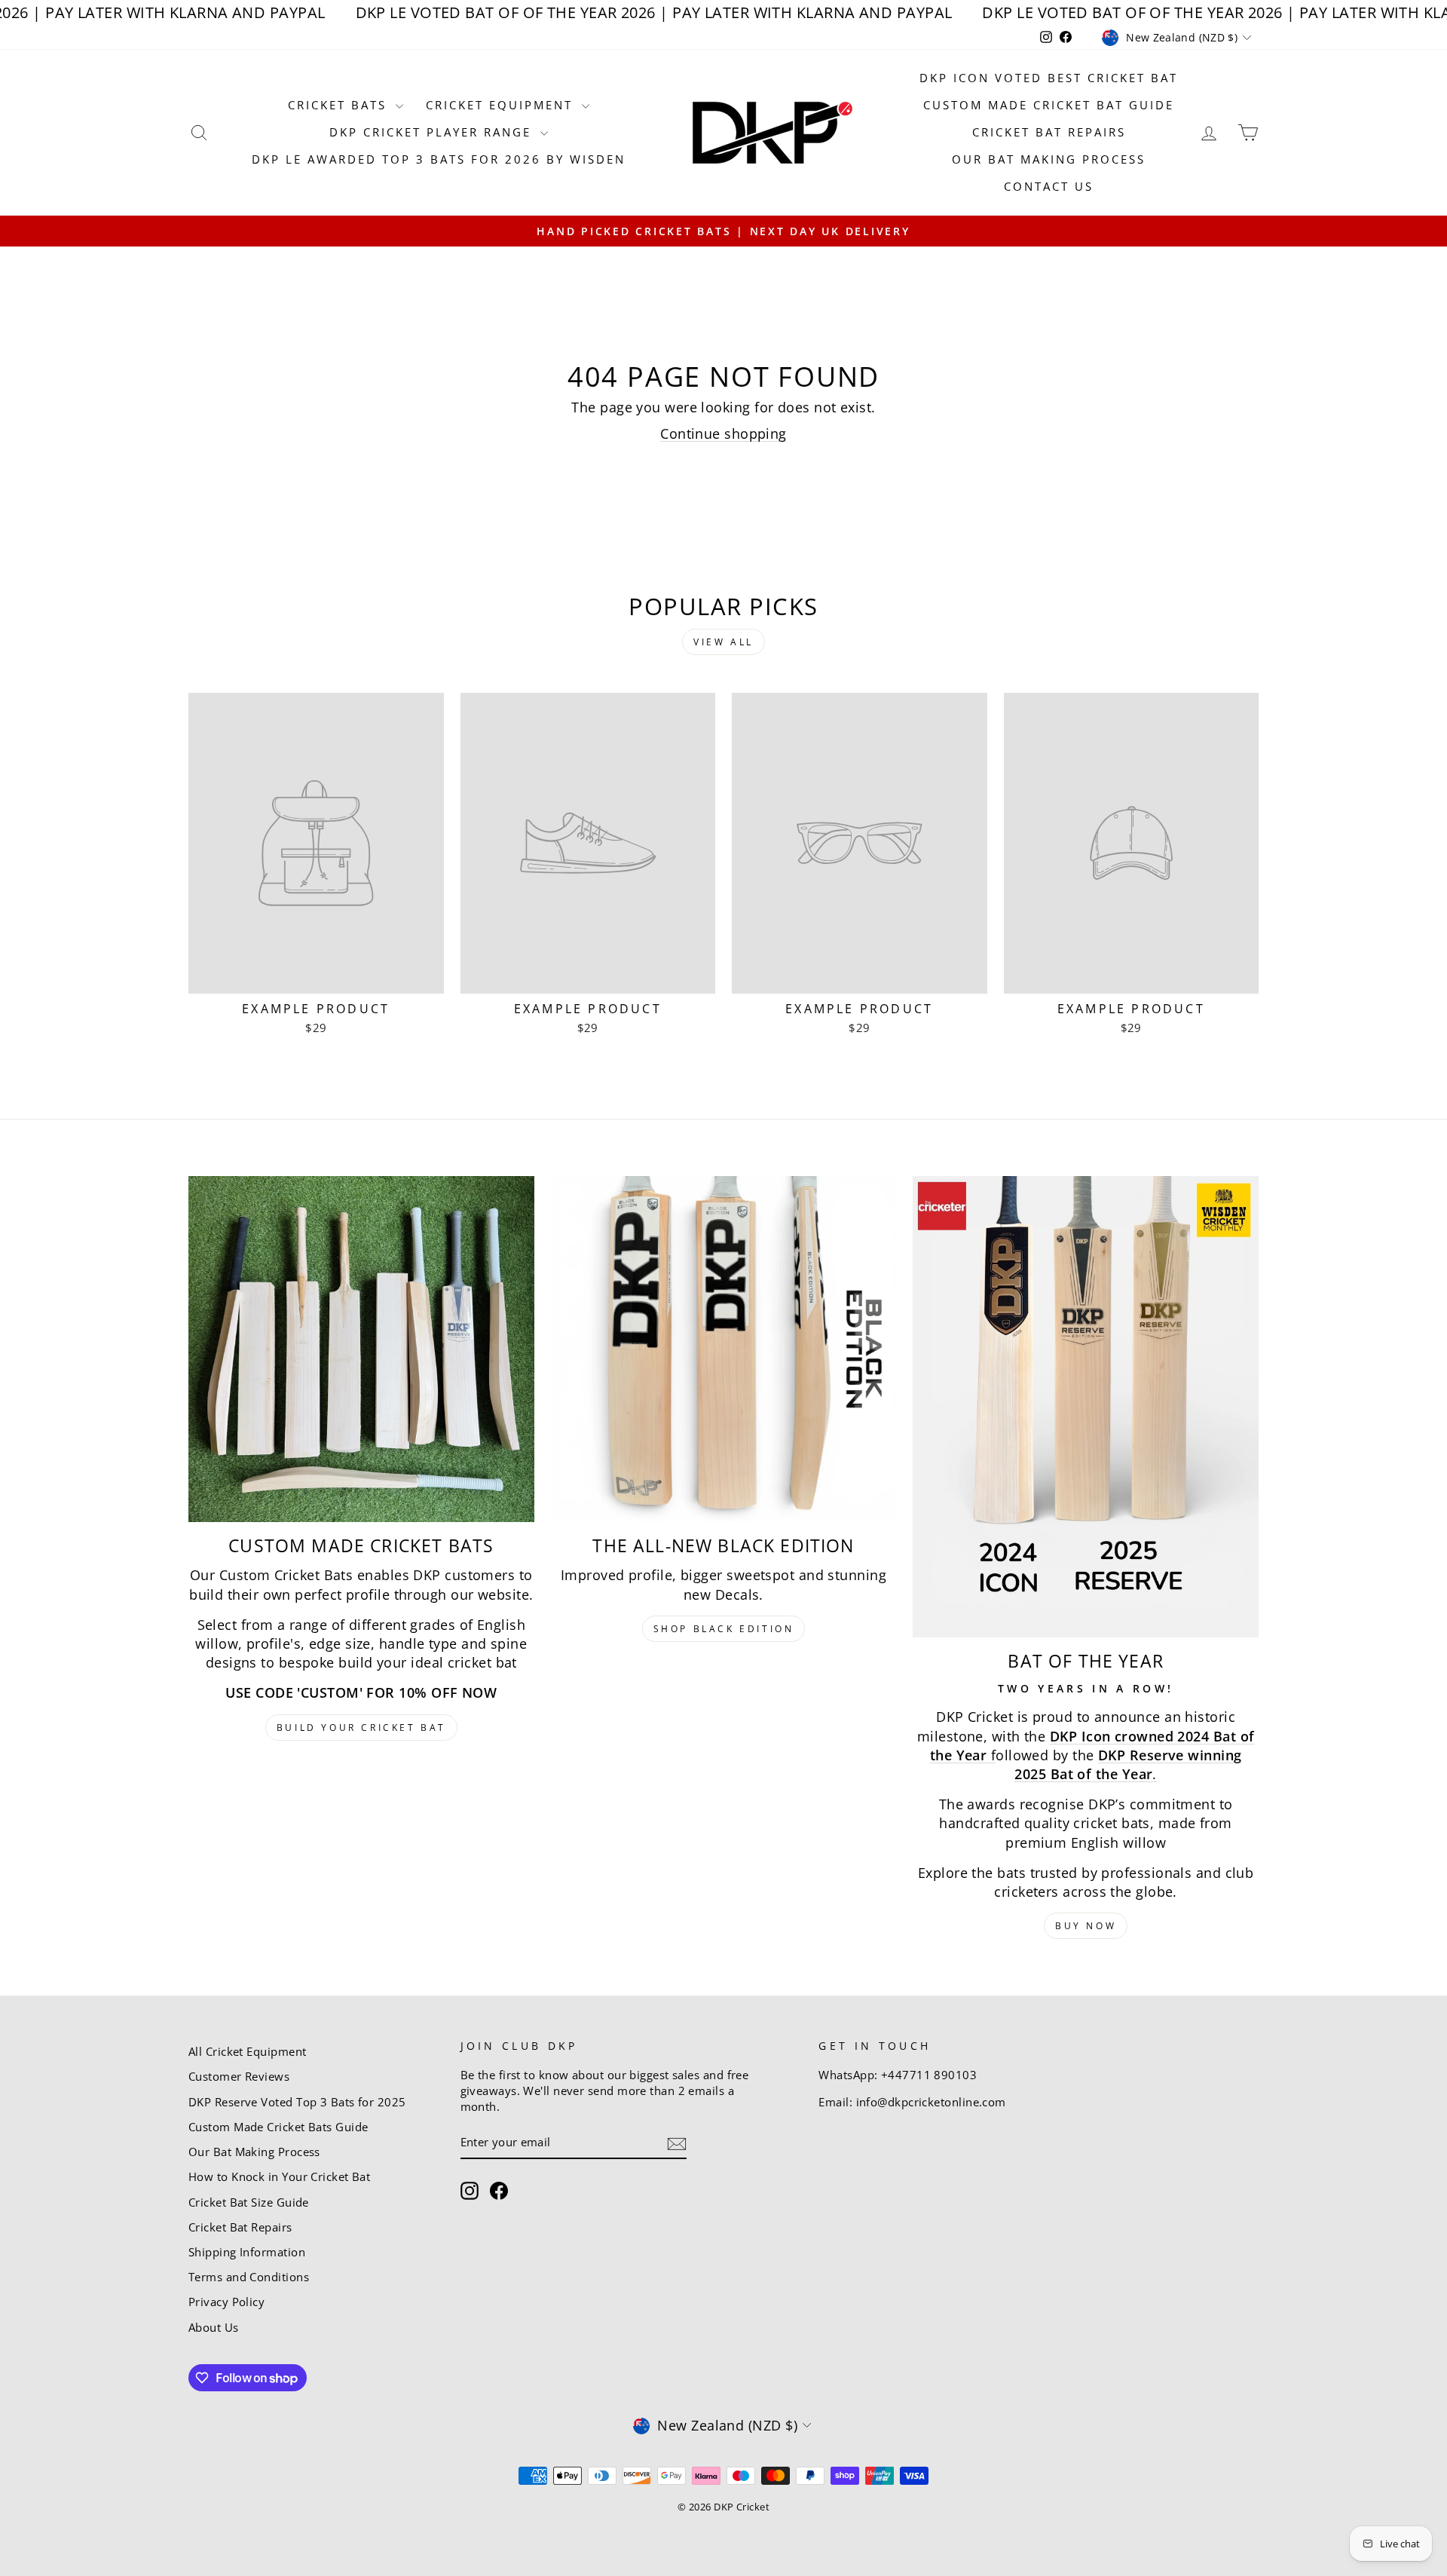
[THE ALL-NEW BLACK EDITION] (724, 1349)
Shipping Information (247, 2252)
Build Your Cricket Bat (361, 1728)
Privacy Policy (226, 2302)
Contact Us (1049, 186)
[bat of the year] (1086, 1407)
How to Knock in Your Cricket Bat (279, 2176)
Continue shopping (723, 433)
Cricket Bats (340, 105)
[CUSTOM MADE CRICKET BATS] (361, 1349)
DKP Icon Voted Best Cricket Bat (1049, 78)
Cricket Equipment (502, 105)
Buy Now (1086, 1926)
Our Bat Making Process (1049, 159)
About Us (214, 2327)
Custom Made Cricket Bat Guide (1049, 105)
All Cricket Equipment (247, 2051)
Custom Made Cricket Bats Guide (278, 2127)
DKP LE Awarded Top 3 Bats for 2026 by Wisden (439, 159)
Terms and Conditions (249, 2277)
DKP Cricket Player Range (433, 132)
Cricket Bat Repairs (1049, 132)
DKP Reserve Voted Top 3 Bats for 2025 (297, 2102)
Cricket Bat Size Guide (249, 2202)
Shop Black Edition (724, 1629)
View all (723, 642)
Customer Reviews (239, 2076)
